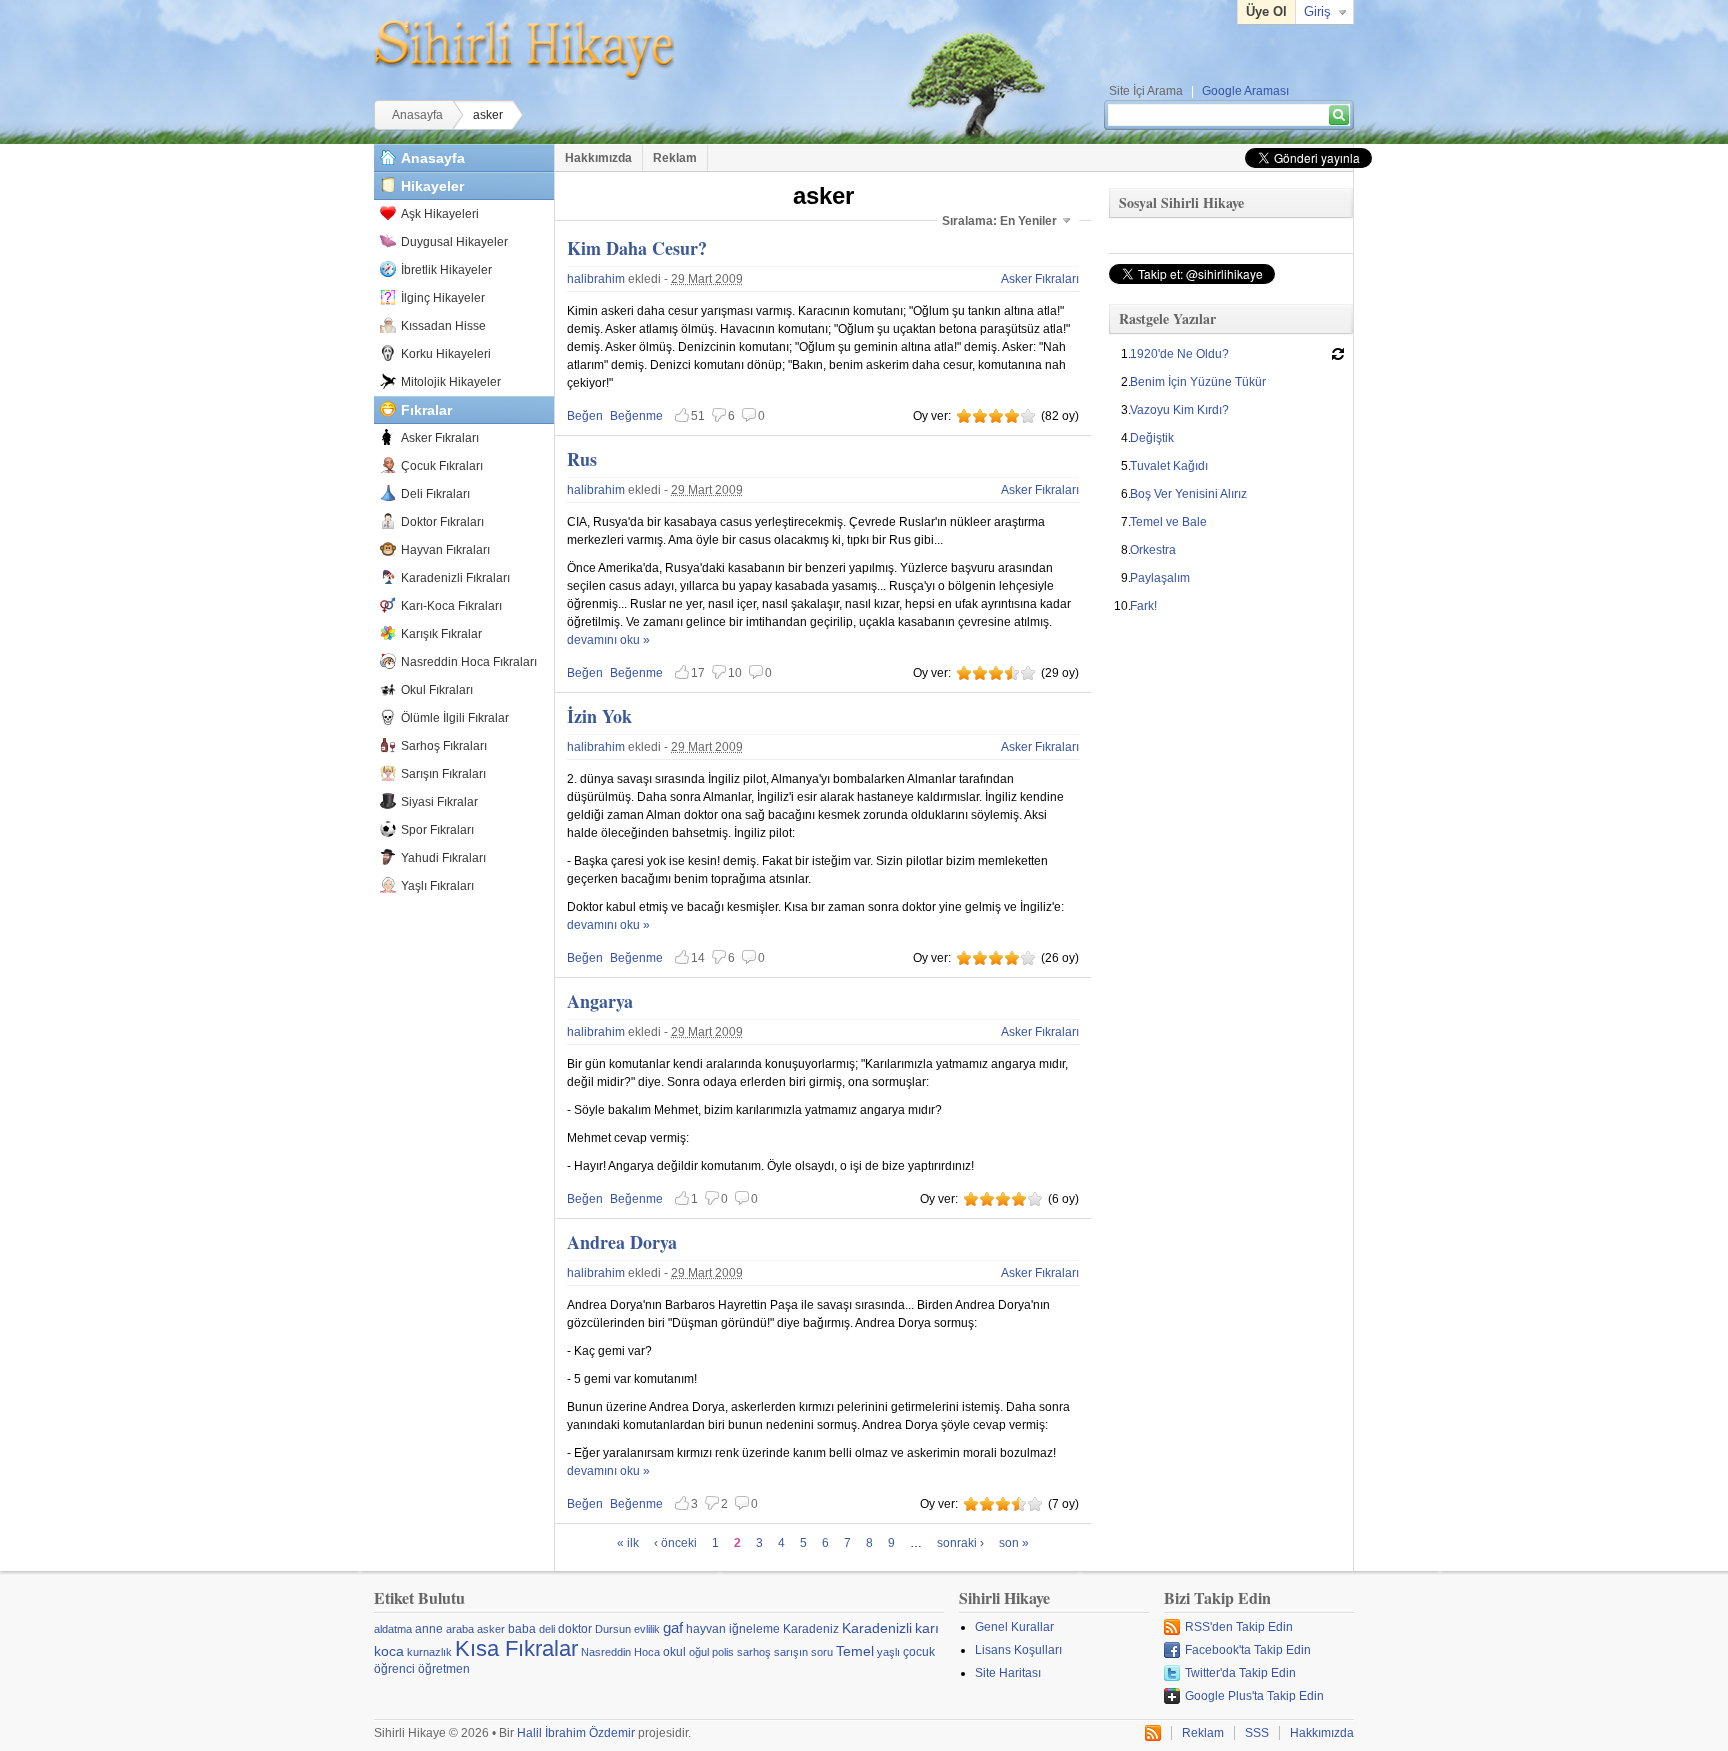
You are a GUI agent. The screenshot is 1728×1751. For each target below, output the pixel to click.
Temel (855, 1651)
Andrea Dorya (622, 1242)
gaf (673, 1627)
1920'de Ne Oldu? (1179, 354)
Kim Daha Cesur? (637, 248)
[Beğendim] (996, 416)
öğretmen (444, 1669)
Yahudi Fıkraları (443, 858)
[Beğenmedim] (980, 416)
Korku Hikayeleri (446, 354)
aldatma (393, 1629)
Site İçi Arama (1146, 91)
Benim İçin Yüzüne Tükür (1198, 382)
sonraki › (960, 1543)
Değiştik (1152, 438)
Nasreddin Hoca (620, 1652)
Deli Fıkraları (435, 494)
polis (723, 1652)
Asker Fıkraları (440, 438)
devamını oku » (608, 640)
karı (927, 1628)
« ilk (628, 1543)
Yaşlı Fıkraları (437, 886)
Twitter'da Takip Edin (1240, 1673)
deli (547, 1629)
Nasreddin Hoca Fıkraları (469, 662)
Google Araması (1245, 91)
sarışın (791, 1652)
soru (822, 1652)
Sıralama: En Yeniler (999, 221)
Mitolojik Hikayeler (451, 382)
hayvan (706, 1629)
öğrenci (394, 1669)
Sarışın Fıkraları (443, 774)
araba (460, 1629)
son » (1014, 1543)
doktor (575, 1629)
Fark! (1143, 606)
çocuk (919, 1652)
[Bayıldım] (1028, 416)
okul (674, 1652)
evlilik (647, 1629)
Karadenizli (877, 1628)
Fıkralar (426, 410)
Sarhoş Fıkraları (444, 746)
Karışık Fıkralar (441, 634)
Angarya (600, 1001)
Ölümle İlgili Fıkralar (455, 718)
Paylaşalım (1160, 578)
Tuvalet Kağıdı (1169, 466)
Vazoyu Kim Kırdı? (1179, 410)
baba (522, 1629)
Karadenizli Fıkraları (455, 578)
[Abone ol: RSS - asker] (1153, 1733)
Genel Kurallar (1014, 1627)
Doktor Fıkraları (442, 522)
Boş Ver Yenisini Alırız (1188, 494)
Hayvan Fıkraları (445, 550)
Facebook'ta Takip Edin (1248, 1650)
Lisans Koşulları (1018, 1650)
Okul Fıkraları (437, 690)
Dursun (613, 1629)
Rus (582, 459)
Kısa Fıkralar (516, 1648)
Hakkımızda (598, 158)
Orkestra (1153, 550)
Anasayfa (417, 115)
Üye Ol (1266, 11)
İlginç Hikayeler (443, 298)
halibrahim (596, 279)
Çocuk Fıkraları (442, 466)
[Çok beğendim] (1012, 416)
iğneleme (754, 1629)
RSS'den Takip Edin (1239, 1627)
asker (491, 1629)
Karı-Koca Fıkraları (451, 606)
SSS (1257, 1733)
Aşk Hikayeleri (440, 214)
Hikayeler (432, 186)
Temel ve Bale (1168, 522)
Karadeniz (811, 1629)
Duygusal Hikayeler (454, 242)
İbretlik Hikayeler (446, 270)
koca (389, 1651)
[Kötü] (964, 416)
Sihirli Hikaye (524, 50)
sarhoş (754, 1652)
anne (429, 1629)
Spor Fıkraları (437, 830)
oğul (699, 1652)
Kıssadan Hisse (443, 326)
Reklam (675, 158)
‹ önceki (675, 1543)
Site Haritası (1008, 1673)
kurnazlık (429, 1652)
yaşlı (888, 1652)
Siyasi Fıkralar (439, 802)
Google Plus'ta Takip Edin (1254, 1696)
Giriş (1317, 11)
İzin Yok (599, 716)
